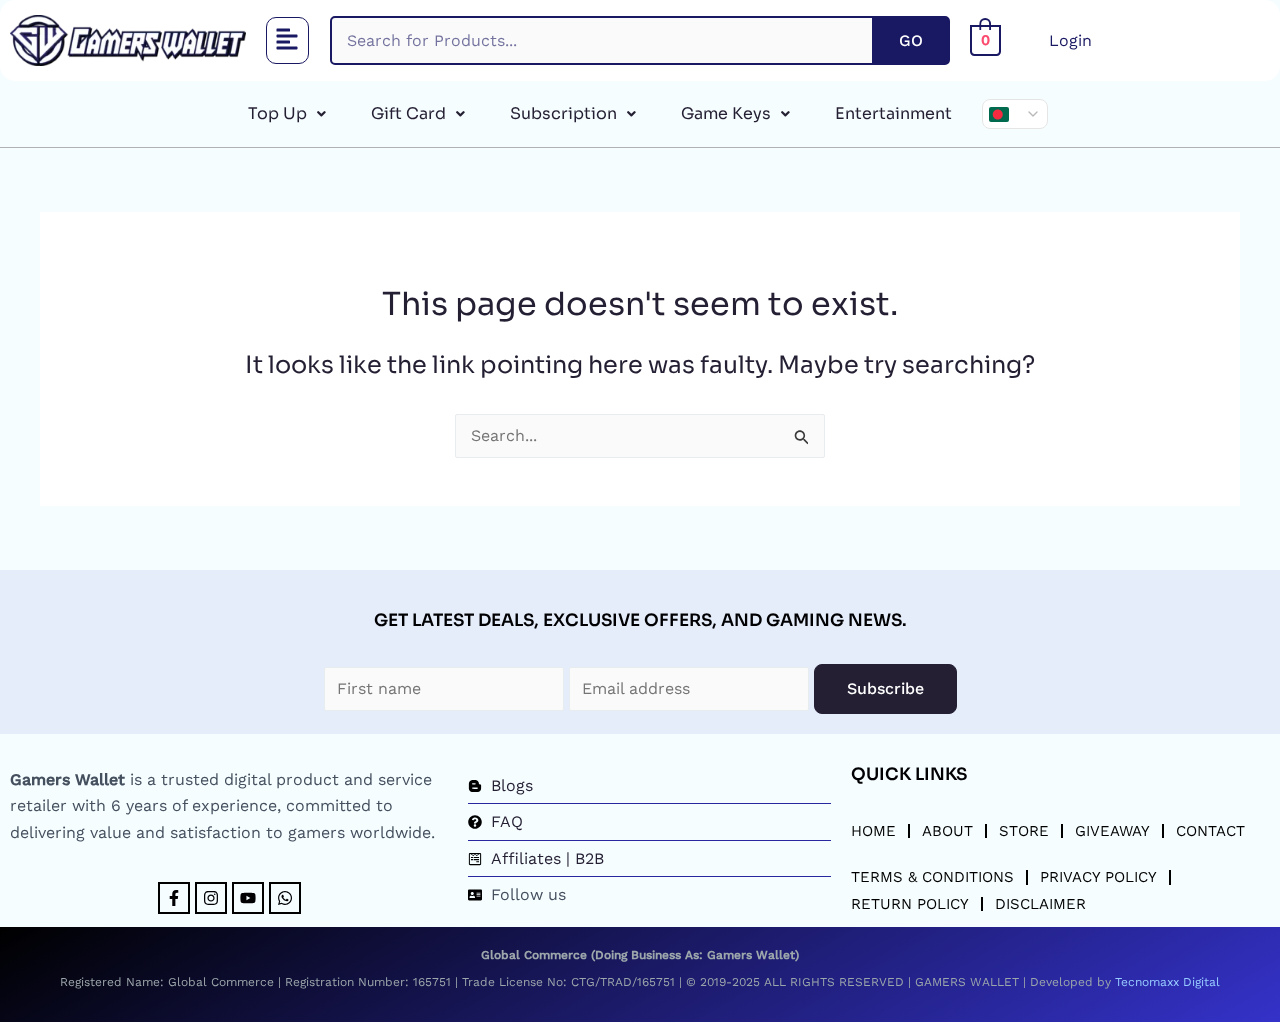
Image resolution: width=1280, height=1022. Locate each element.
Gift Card (408, 113)
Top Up (277, 113)
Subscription (563, 113)
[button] (288, 40)
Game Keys (726, 113)
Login (1070, 40)
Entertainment (893, 113)
